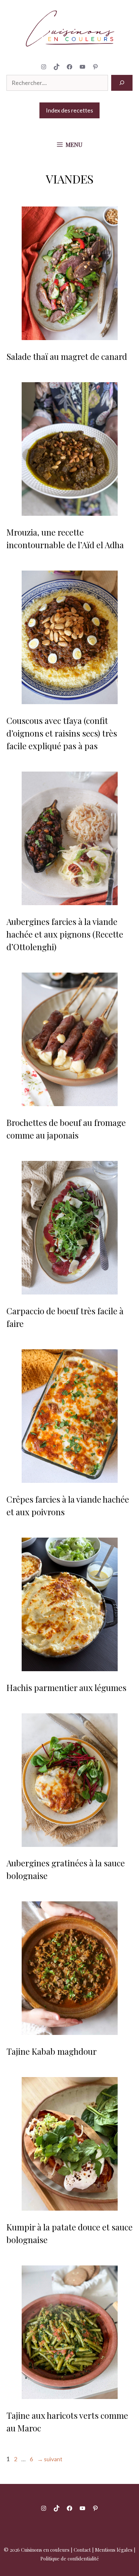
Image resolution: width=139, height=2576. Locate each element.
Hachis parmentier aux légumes (66, 1688)
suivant (50, 2459)
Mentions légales (114, 2550)
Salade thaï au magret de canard (67, 356)
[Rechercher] (122, 83)
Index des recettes (69, 110)
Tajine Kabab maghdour (52, 2051)
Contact (82, 2550)
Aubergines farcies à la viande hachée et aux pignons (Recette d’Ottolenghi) (65, 934)
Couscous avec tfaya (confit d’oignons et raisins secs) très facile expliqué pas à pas (62, 733)
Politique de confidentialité (70, 2558)
